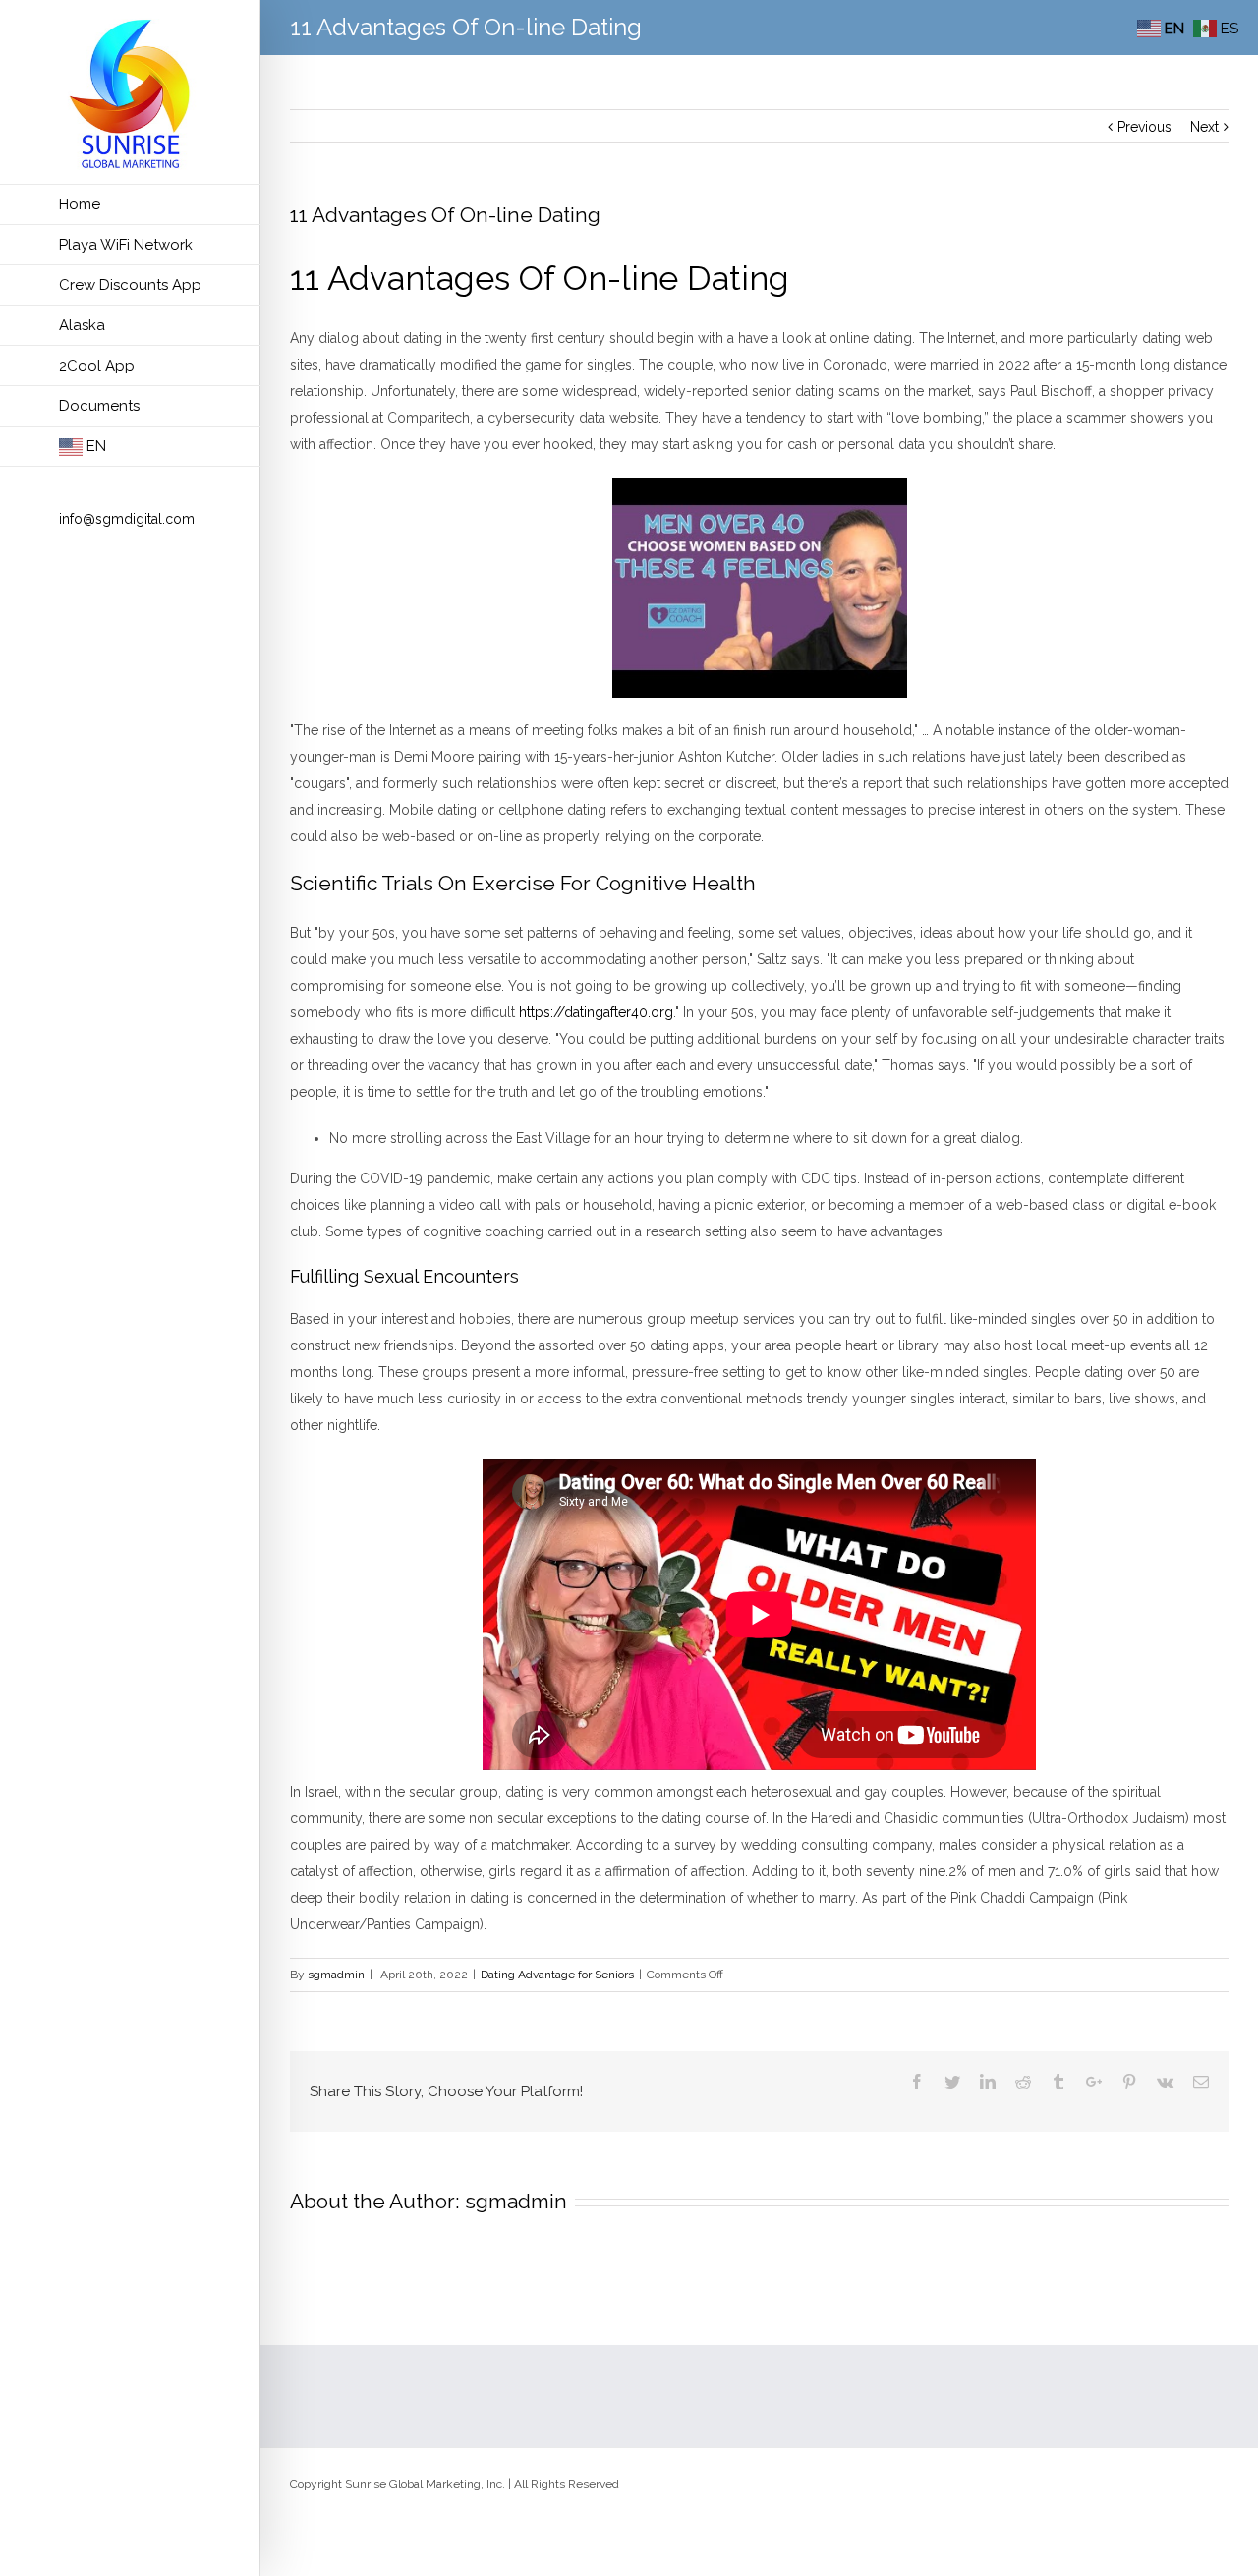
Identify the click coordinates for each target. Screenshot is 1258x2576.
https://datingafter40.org (596, 1012)
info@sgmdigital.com (127, 519)
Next (1204, 127)
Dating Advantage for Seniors (557, 1975)
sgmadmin (336, 1975)
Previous (1144, 127)
